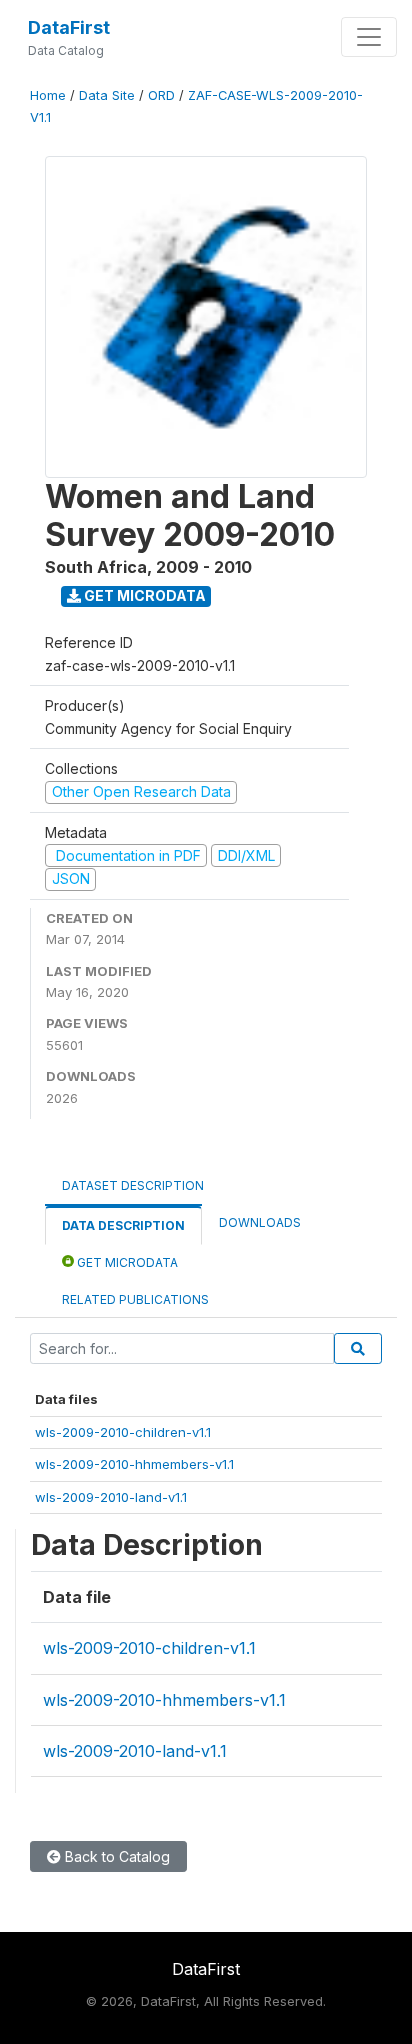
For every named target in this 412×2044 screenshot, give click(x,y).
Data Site (107, 95)
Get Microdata (143, 595)
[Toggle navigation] (369, 37)
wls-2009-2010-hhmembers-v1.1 (134, 1464)
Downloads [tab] (260, 1222)
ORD (161, 95)
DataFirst (69, 27)
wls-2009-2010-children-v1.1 (123, 1432)
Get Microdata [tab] (126, 1262)
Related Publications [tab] (135, 1299)
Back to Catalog (115, 1856)
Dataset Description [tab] (133, 1185)
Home (48, 95)
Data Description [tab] (123, 1225)
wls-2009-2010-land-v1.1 (111, 1497)
